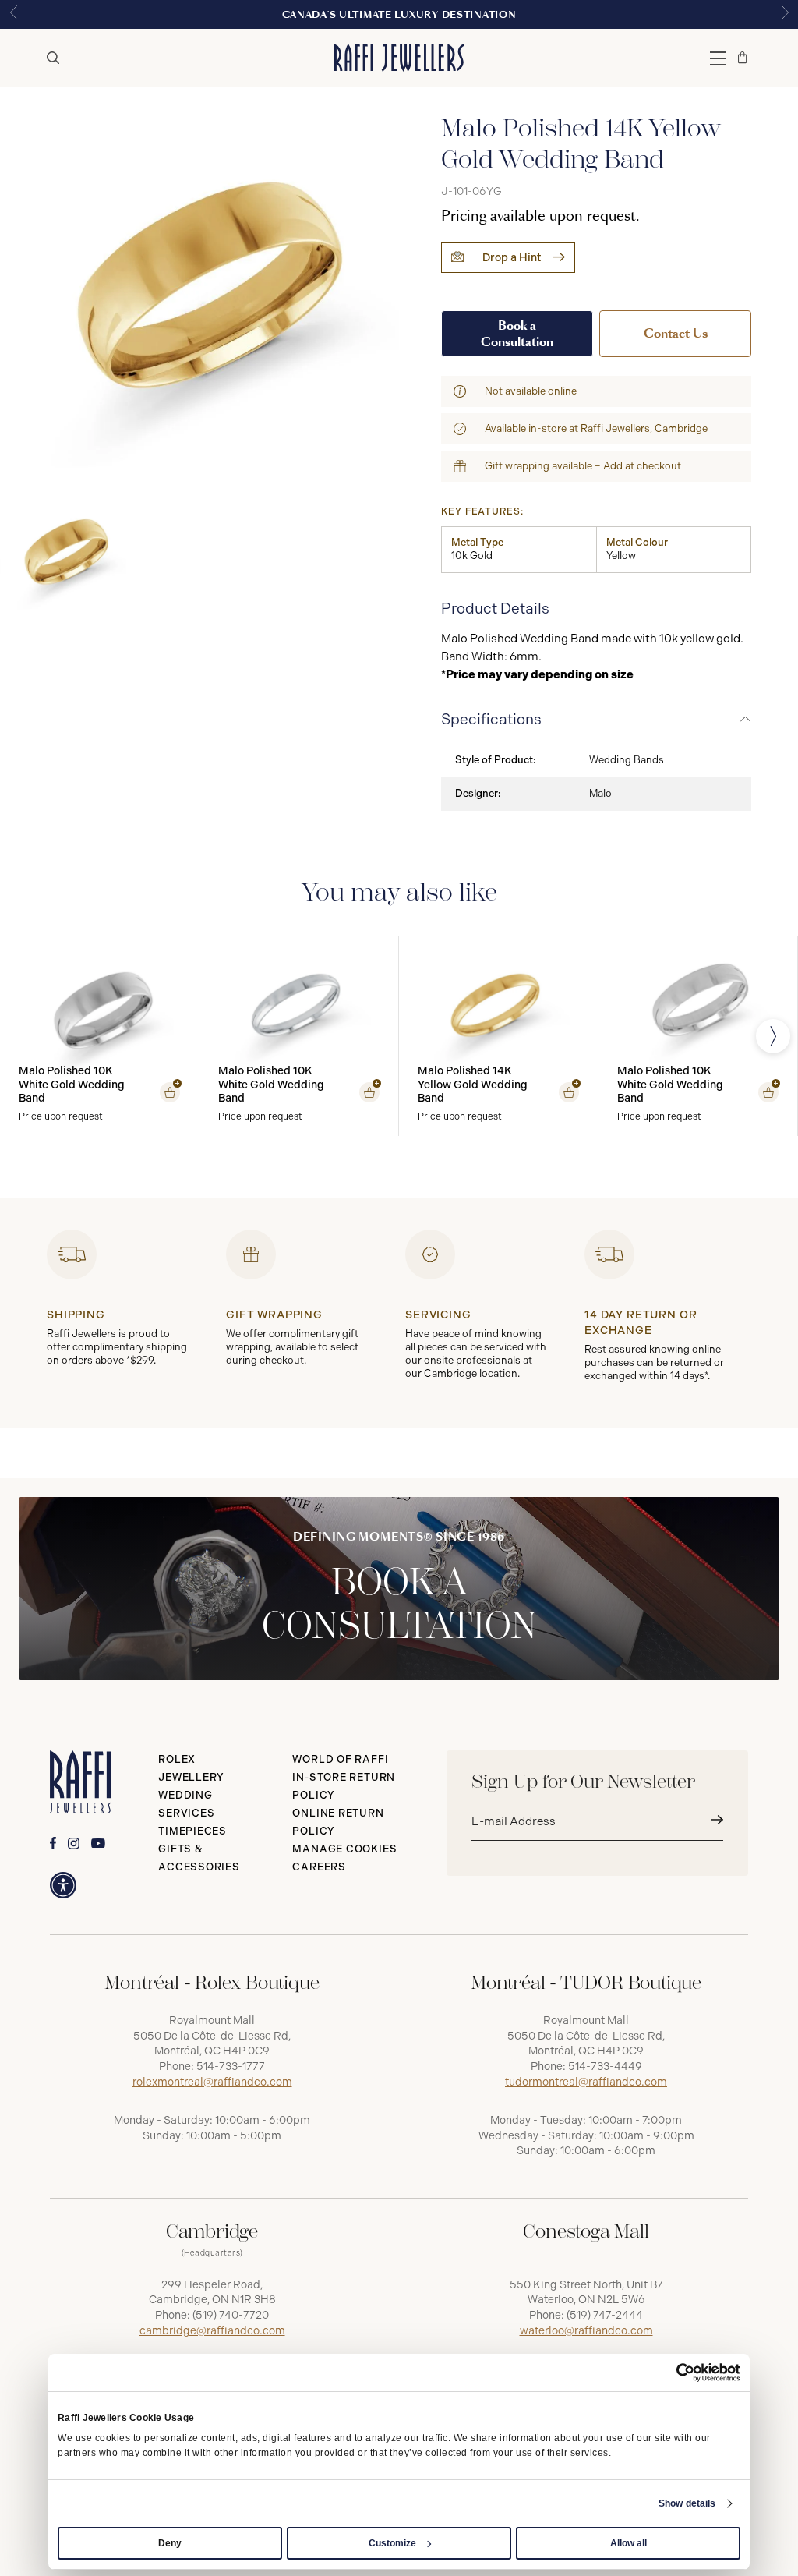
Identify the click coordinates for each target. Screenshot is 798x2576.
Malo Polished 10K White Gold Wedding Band (72, 1085)
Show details (687, 2503)
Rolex (177, 1759)
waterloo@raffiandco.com (586, 2331)
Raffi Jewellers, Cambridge (644, 428)
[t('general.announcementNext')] (785, 14)
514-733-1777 (231, 2066)
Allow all (629, 2543)
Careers (319, 1867)
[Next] (773, 1036)
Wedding (185, 1795)
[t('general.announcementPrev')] (13, 14)
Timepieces (192, 1831)
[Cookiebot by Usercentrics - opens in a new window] (672, 2373)
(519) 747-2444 (605, 2315)
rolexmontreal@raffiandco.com (212, 2082)
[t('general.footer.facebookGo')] (53, 1843)
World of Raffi (340, 1759)
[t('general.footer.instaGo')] (74, 1844)
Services (186, 1813)
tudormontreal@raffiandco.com (586, 2082)
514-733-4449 (605, 2066)
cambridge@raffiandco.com (212, 2331)
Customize (392, 2543)
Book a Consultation (517, 334)
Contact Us (676, 333)
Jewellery (191, 1777)
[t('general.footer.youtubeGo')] (98, 1844)
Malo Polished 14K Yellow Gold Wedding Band (473, 1085)
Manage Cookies (344, 1849)
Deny (170, 2543)
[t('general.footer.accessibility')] (63, 1885)
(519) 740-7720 (231, 2315)
